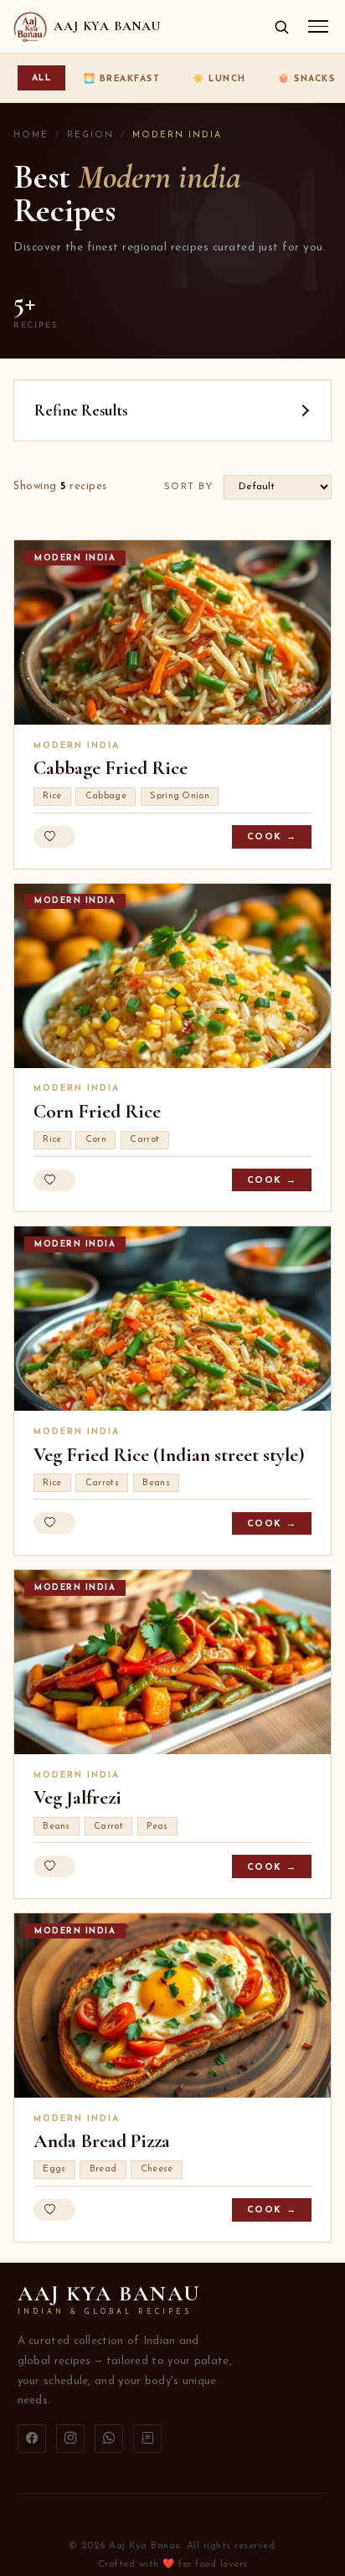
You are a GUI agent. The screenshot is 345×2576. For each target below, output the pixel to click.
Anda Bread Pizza (102, 2141)
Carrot (144, 1140)
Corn (96, 1140)
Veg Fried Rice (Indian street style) (169, 1455)
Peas (157, 1827)
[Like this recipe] (54, 837)
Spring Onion (180, 796)
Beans (156, 1483)
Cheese (157, 2169)
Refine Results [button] (81, 410)
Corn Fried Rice (97, 1112)
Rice (52, 796)
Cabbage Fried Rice (111, 768)
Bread (103, 2169)
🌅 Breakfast (122, 79)
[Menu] (318, 26)
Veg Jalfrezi (77, 1798)
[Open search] (281, 27)
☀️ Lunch (219, 79)
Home (31, 135)
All (42, 78)
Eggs (54, 2169)
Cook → (272, 837)
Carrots (102, 1483)
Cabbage (106, 796)
